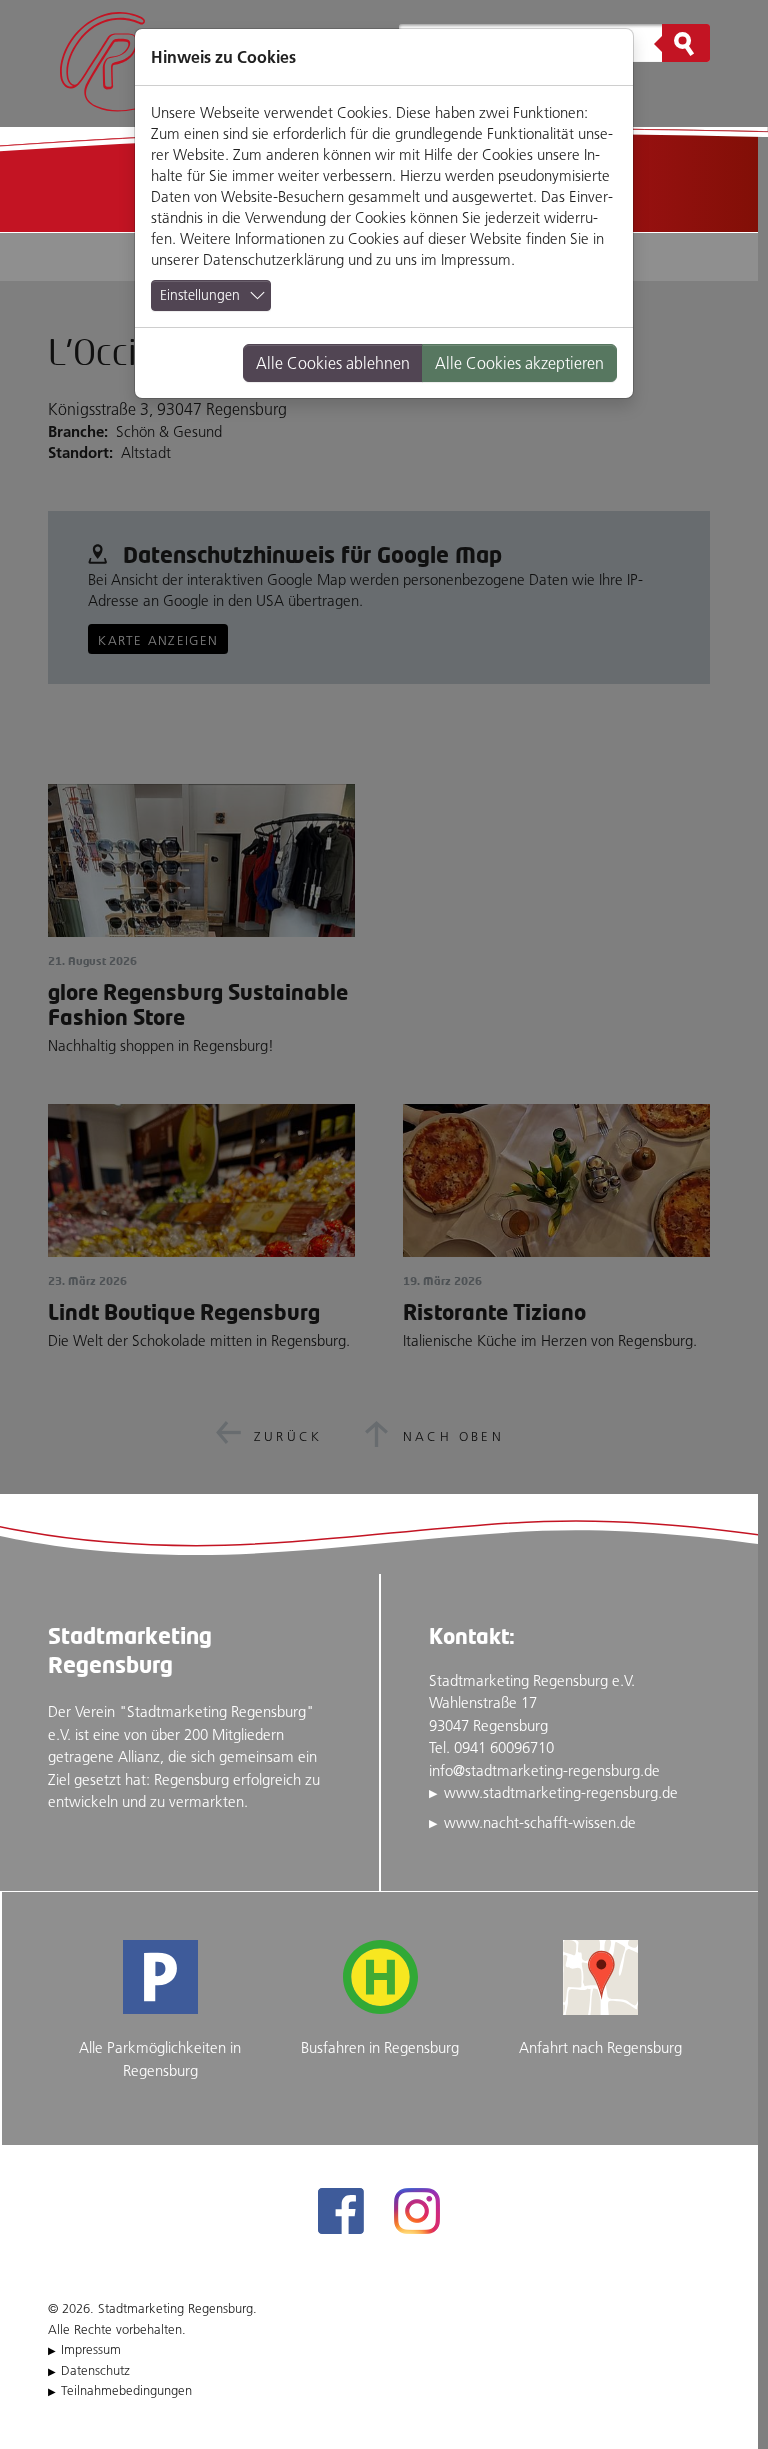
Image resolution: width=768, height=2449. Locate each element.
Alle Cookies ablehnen (333, 363)
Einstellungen (200, 295)
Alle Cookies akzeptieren (519, 363)
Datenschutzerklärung (273, 259)
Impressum (476, 259)
